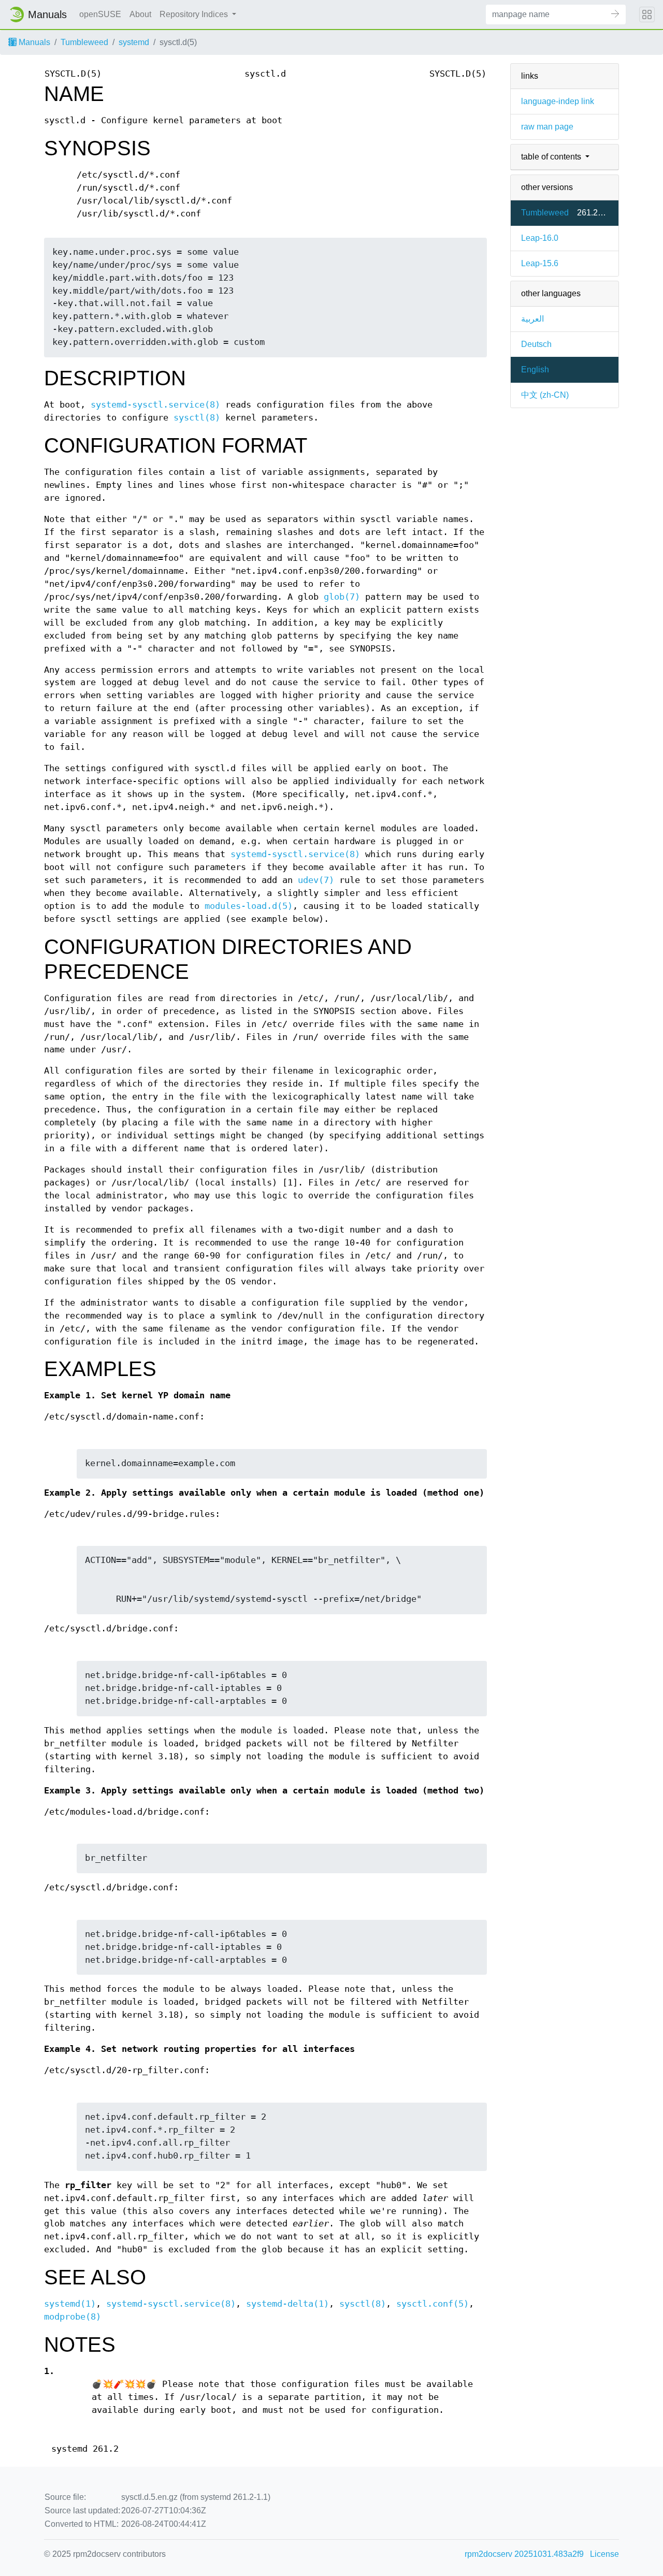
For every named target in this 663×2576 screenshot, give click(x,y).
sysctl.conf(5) (433, 2304)
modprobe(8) (73, 2317)
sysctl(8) (197, 418)
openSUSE (100, 14)
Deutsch (536, 344)
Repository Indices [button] (195, 14)
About (140, 14)
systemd (134, 42)
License (604, 2554)
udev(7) (316, 880)
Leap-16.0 (540, 238)
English (535, 370)
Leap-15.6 (540, 263)
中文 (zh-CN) (545, 395)
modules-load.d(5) (249, 906)
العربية (532, 319)
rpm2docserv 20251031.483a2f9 (524, 2554)
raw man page (547, 127)
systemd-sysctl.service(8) (155, 405)
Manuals (33, 42)
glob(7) (342, 597)
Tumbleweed (84, 42)
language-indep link (558, 101)
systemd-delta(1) (287, 2304)
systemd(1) (70, 2304)
